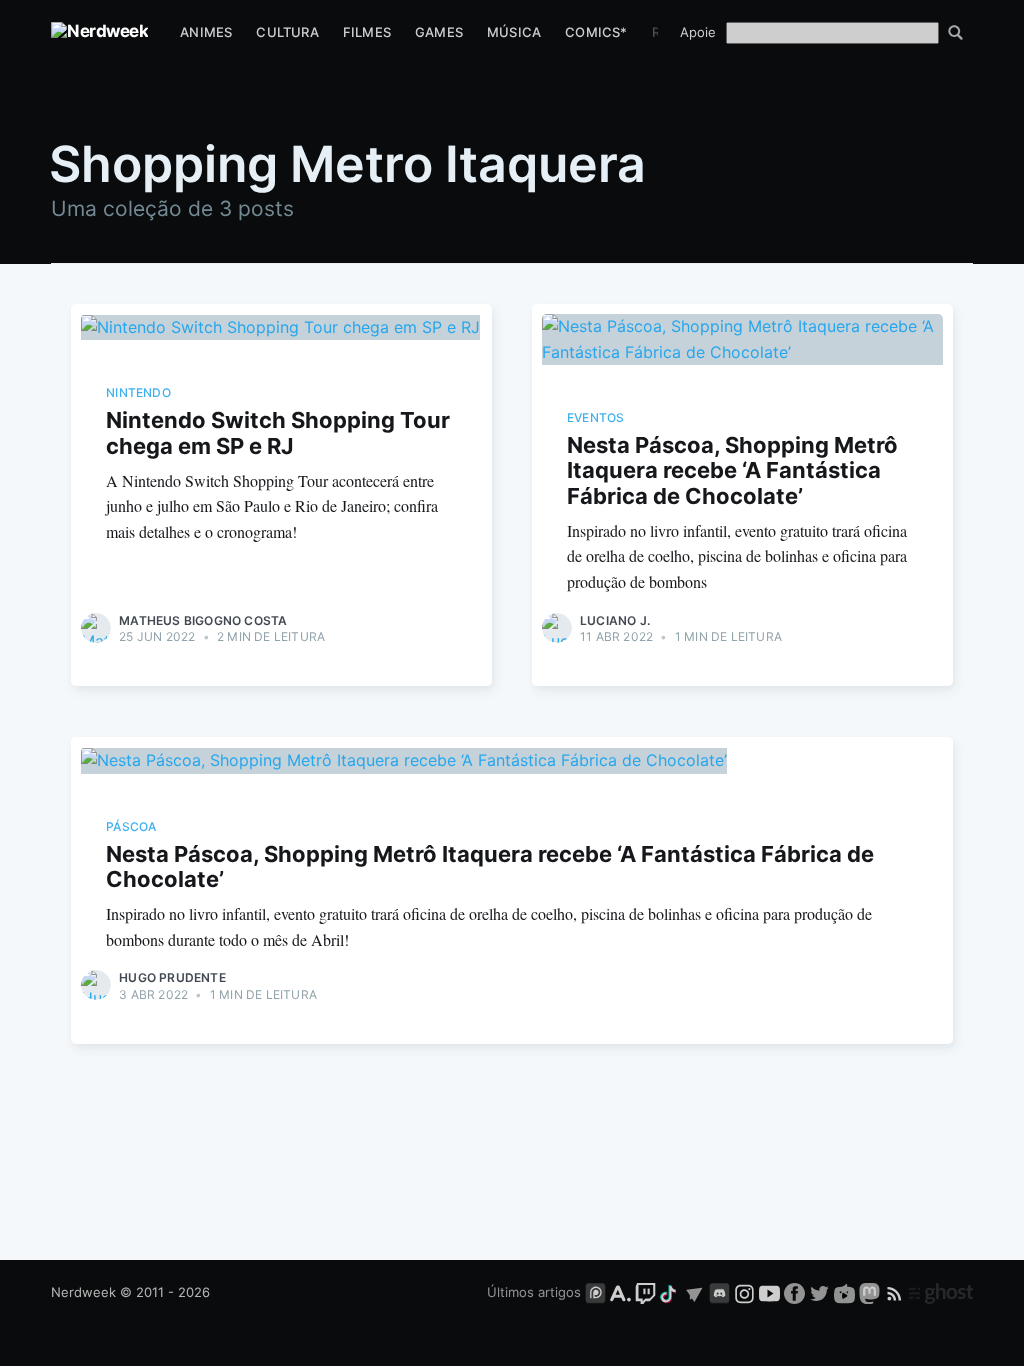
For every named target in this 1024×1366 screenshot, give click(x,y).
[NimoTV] (846, 1292)
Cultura (287, 32)
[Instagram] (744, 1292)
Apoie (698, 32)
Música (514, 32)
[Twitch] (645, 1292)
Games (439, 32)
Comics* (596, 32)
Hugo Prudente (172, 977)
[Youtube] (769, 1292)
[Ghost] (941, 1292)
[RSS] (896, 1292)
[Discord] (719, 1292)
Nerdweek (83, 1292)
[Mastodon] (871, 1292)
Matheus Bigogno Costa (203, 620)
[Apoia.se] (622, 1292)
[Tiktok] (670, 1292)
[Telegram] (694, 1292)
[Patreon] (595, 1292)
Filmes (367, 32)
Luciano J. (615, 620)
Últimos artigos (534, 1292)
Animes (206, 32)
